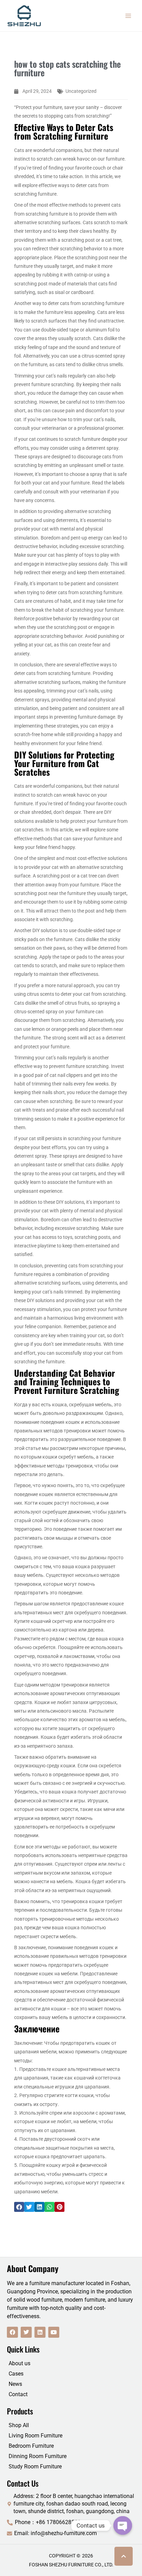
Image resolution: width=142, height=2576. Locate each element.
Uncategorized (81, 91)
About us (19, 2363)
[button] (19, 2207)
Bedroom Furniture (31, 2446)
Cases (16, 2374)
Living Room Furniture (35, 2436)
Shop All (19, 2425)
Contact (18, 2394)
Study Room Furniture (35, 2466)
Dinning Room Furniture (38, 2456)
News (15, 2384)
